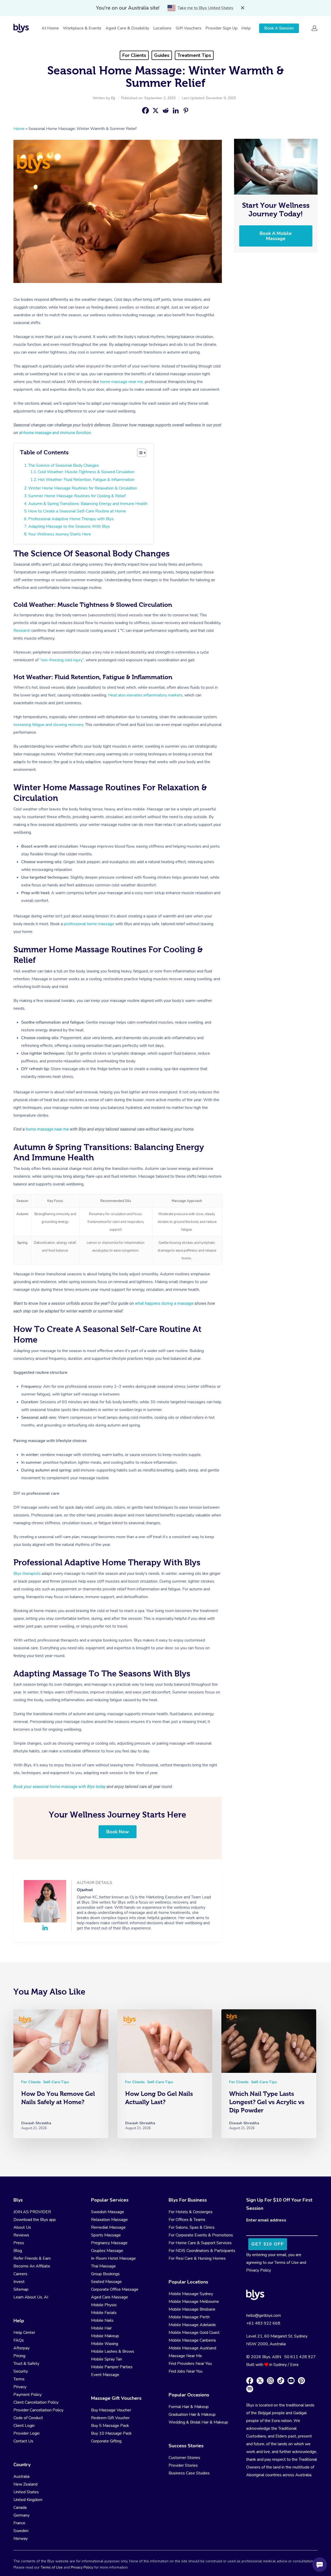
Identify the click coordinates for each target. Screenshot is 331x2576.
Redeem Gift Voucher (110, 2418)
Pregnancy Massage (109, 2243)
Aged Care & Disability (127, 28)
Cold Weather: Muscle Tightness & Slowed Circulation (86, 472)
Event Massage (105, 2375)
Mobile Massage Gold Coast (194, 2333)
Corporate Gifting (106, 2441)
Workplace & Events (82, 28)
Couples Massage (107, 2251)
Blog (18, 2251)
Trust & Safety (26, 2364)
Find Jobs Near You (186, 2371)
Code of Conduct (28, 2418)
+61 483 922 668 (263, 2323)
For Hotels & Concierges (191, 2212)
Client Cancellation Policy (36, 2402)
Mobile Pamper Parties (112, 2367)
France (19, 2523)
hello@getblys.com (264, 2316)
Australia (21, 2477)
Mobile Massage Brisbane (192, 2309)
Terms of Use (287, 2263)
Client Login (24, 2426)
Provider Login (27, 2433)
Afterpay (21, 2348)
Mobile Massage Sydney (191, 2294)
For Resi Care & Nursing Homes (197, 2258)
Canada (20, 2508)
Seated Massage (106, 2282)
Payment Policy (28, 2395)
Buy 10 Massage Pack (111, 2433)
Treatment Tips (194, 55)
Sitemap (21, 2289)
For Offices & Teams (187, 2220)
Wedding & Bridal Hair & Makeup (198, 2422)
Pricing (19, 2356)
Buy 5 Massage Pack (110, 2426)
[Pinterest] (186, 110)
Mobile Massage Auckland (192, 2348)
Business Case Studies (189, 2473)
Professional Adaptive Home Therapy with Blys (71, 519)
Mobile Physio (104, 2305)
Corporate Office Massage (115, 2289)
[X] (156, 110)
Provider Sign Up (221, 28)
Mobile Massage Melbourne (194, 2302)
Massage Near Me (185, 2356)
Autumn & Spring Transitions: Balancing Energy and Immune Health (88, 504)
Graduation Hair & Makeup (192, 2414)
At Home (50, 28)
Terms (19, 2379)
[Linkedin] (176, 110)
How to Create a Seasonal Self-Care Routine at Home (77, 511)
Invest (19, 2282)
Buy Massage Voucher (111, 2410)
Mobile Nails (102, 2320)
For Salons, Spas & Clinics (192, 2227)
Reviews (21, 2235)
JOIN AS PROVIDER (32, 2212)
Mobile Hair (101, 2328)
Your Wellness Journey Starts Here (60, 534)
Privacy (20, 2387)
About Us (22, 2227)
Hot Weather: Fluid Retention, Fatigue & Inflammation (86, 480)
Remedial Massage (108, 2227)
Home (19, 129)
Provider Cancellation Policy (38, 2410)
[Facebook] (145, 110)
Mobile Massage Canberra (192, 2340)
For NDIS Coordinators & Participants (202, 2251)
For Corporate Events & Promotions (201, 2235)
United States (26, 2492)
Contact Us (23, 2441)
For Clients (134, 55)
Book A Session (279, 28)
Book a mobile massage (276, 236)
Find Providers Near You (190, 2364)
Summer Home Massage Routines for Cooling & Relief (77, 496)
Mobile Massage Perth (189, 2317)
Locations (162, 28)
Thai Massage (103, 2266)
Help (246, 28)
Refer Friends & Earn (32, 2258)
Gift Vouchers (189, 28)
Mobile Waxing (105, 2344)
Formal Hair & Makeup (189, 2407)
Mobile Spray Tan (107, 2359)
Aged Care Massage (110, 2297)
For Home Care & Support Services (200, 2243)
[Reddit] (166, 110)
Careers (20, 2274)
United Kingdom (28, 2500)
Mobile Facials (104, 2313)
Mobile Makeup (105, 2336)
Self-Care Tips (56, 2082)
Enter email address (266, 2220)
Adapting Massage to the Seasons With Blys (69, 526)
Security (21, 2371)
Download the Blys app (35, 2220)
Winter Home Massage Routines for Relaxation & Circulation (83, 488)
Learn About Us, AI (31, 2297)
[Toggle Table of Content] (142, 453)
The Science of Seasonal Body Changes (64, 465)
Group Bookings (105, 2274)
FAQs (19, 2340)
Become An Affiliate (32, 2266)
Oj (113, 98)
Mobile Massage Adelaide (192, 2325)
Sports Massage (106, 2235)
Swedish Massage (108, 2212)
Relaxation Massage (109, 2220)
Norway (21, 2539)
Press (19, 2243)
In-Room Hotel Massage (113, 2258)
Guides (162, 55)
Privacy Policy (259, 2270)
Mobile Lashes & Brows (113, 2351)
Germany (21, 2515)
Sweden (21, 2531)
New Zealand (25, 2484)
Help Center (24, 2333)
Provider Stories (183, 2465)
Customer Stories (184, 2458)
